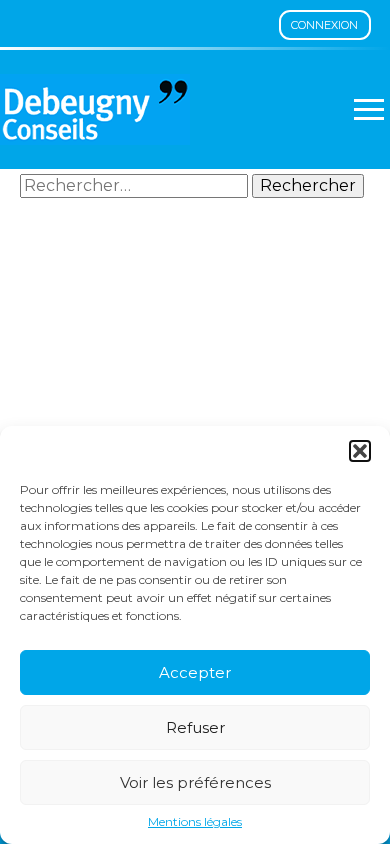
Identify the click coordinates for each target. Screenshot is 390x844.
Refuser (195, 727)
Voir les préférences (195, 782)
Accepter (195, 672)
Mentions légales (195, 822)
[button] (360, 451)
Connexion (324, 25)
